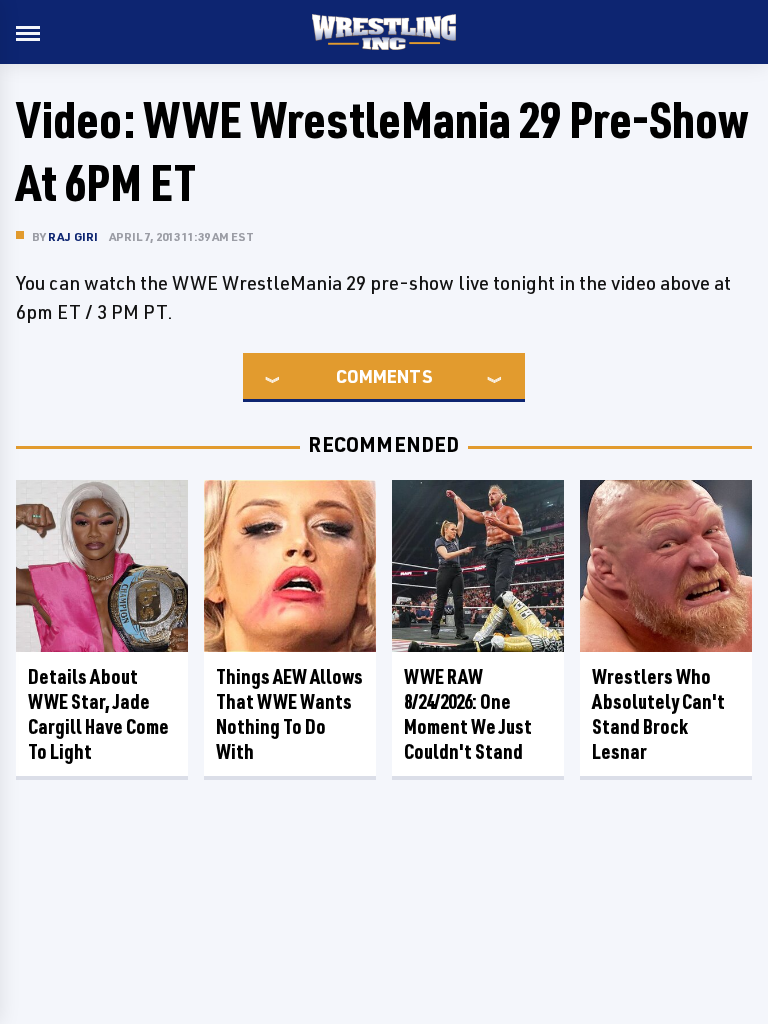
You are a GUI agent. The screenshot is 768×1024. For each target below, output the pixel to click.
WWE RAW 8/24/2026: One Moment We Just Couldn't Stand (468, 714)
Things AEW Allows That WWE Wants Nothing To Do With (289, 714)
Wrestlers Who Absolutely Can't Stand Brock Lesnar (658, 714)
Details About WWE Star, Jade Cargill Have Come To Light (98, 714)
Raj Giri (73, 236)
